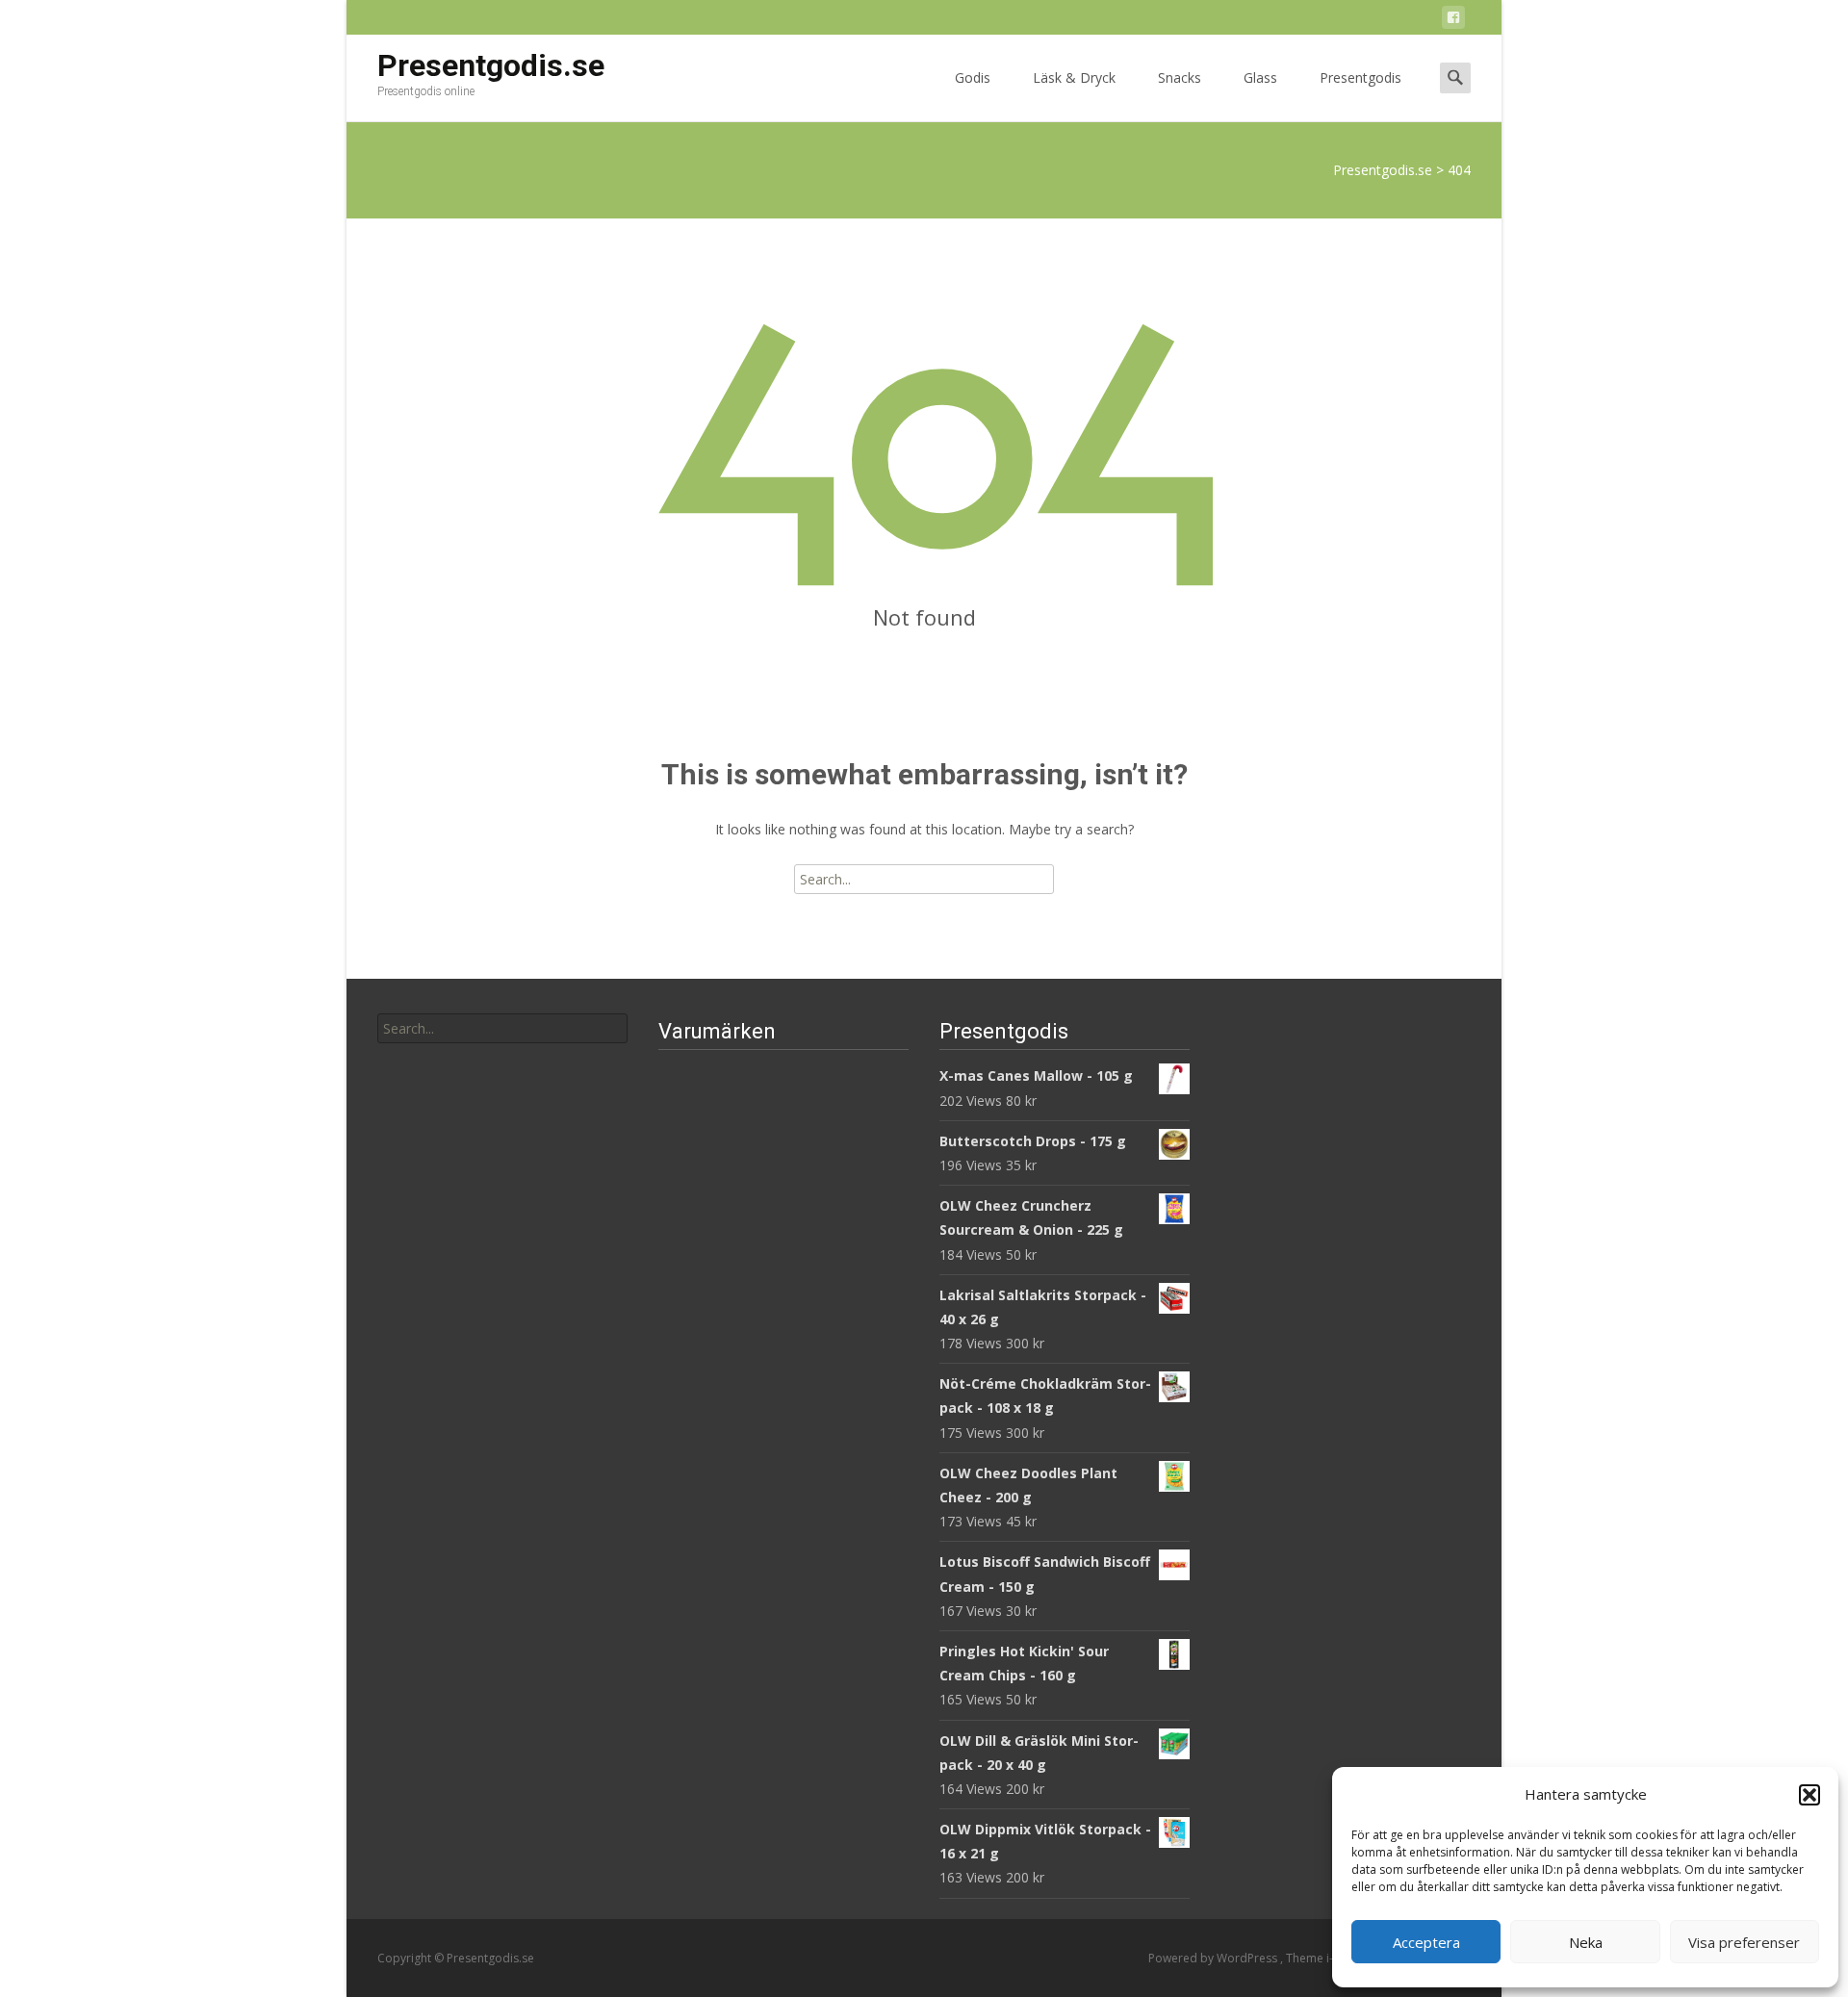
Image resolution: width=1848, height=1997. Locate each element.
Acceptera (1426, 1942)
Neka (1586, 1942)
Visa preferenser (1744, 1942)
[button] (1809, 1795)
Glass (1260, 77)
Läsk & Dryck (1074, 77)
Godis (973, 77)
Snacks (1180, 77)
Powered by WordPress (1214, 1958)
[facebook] (1453, 21)
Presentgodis (1360, 77)
